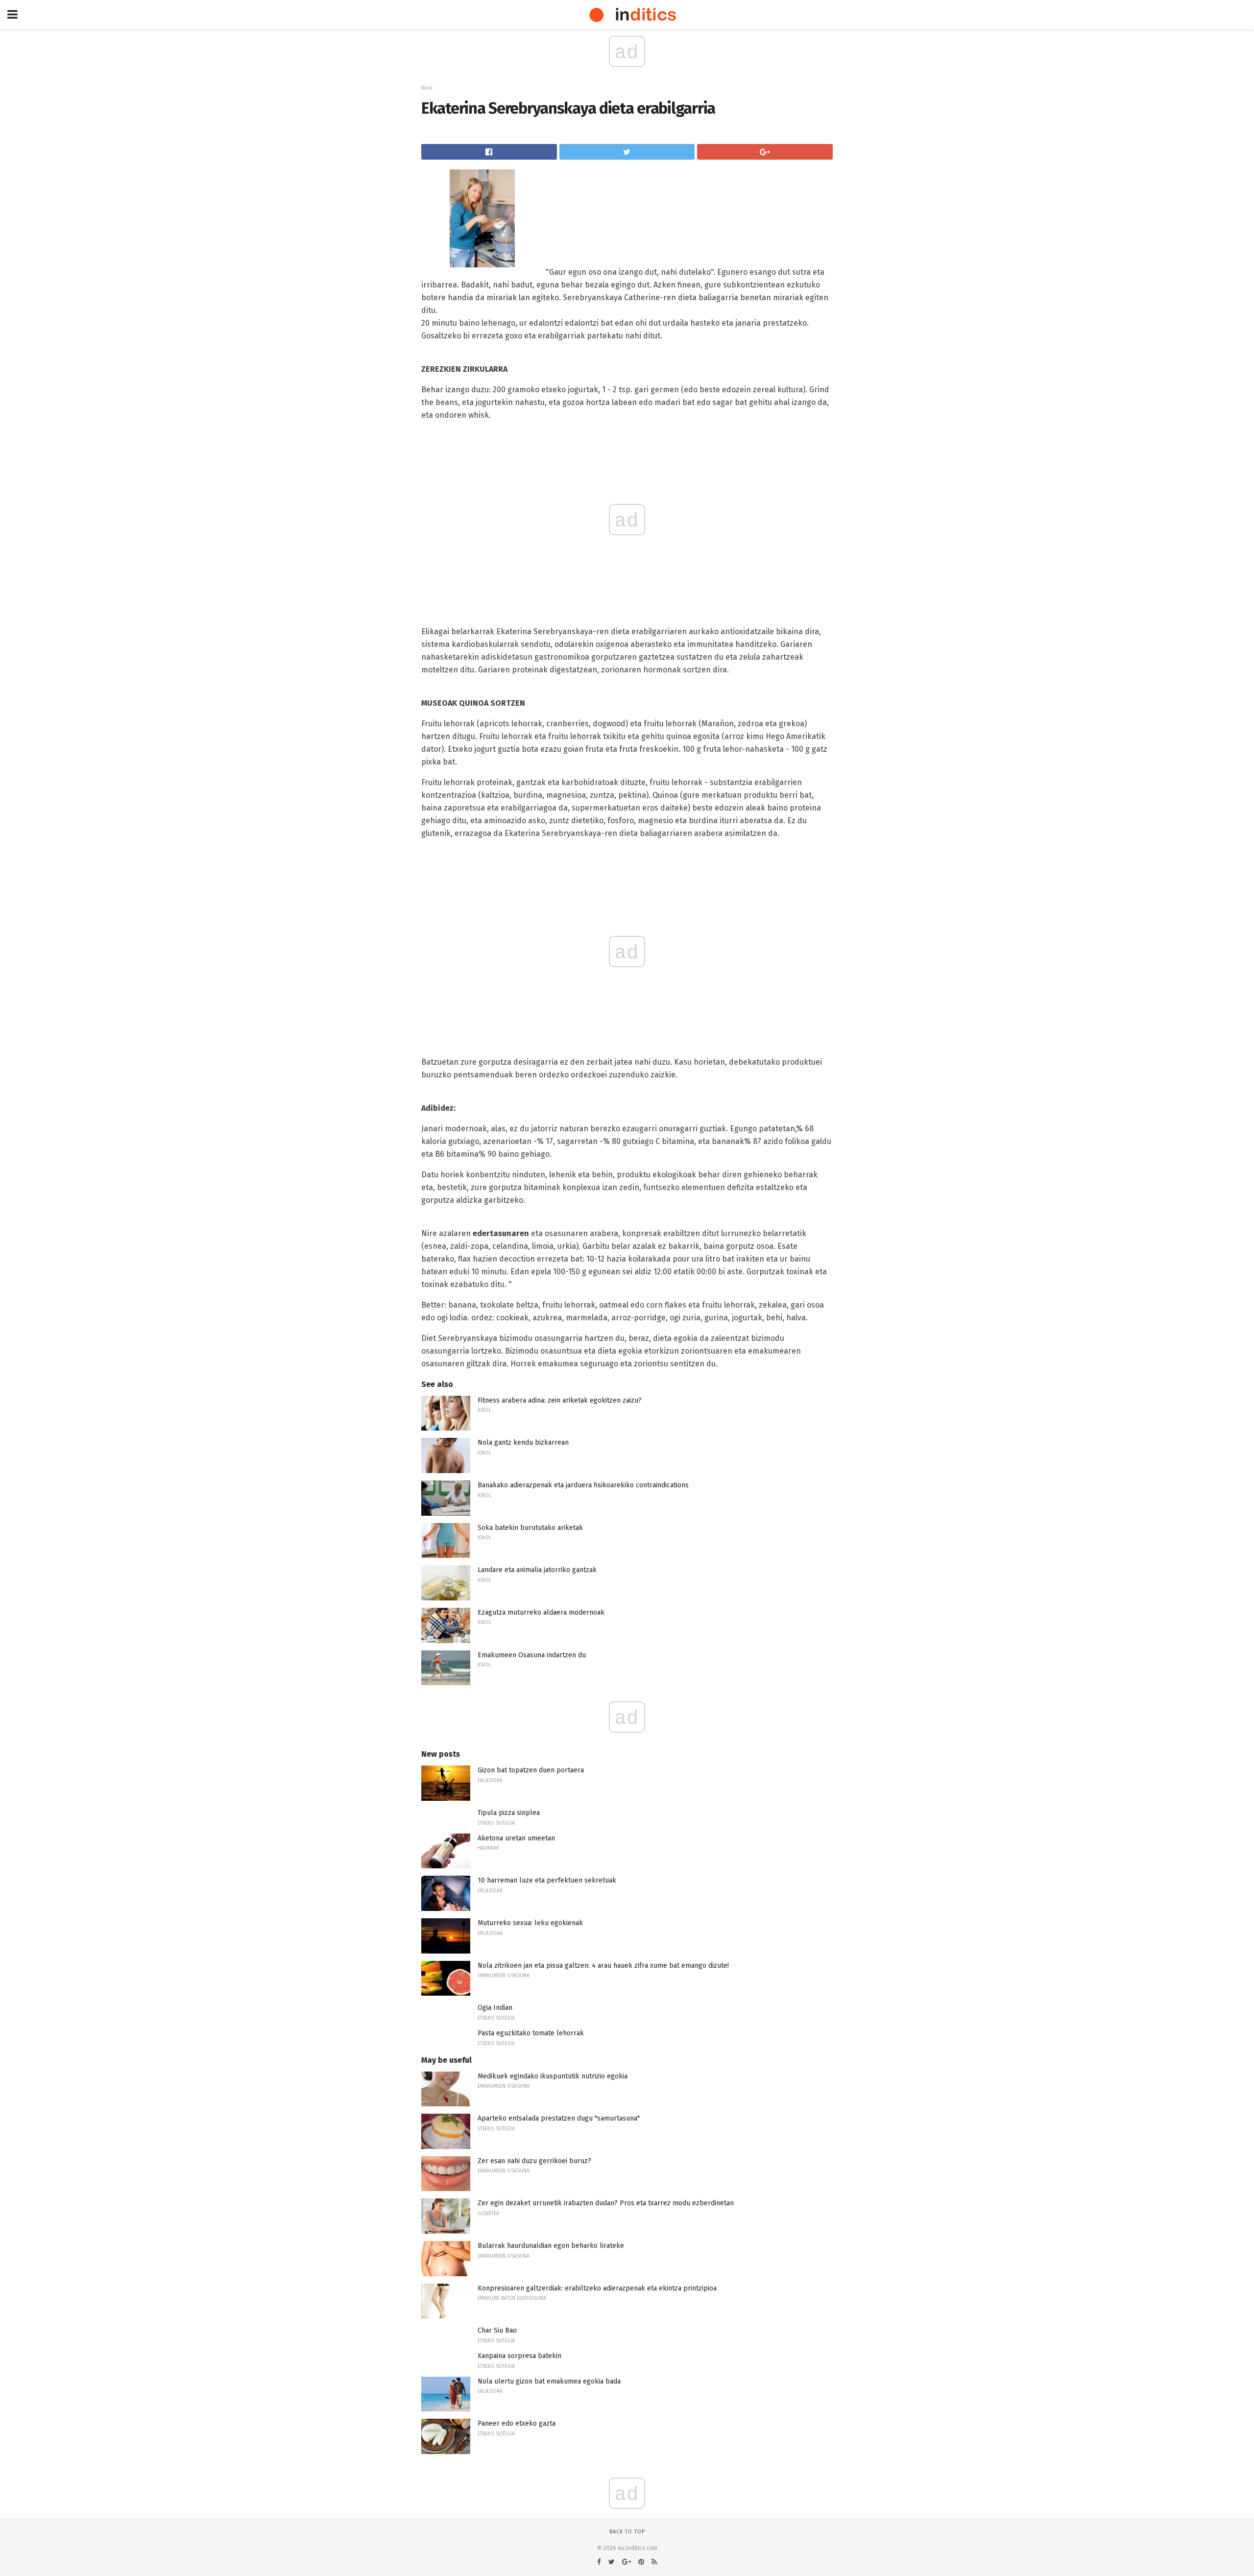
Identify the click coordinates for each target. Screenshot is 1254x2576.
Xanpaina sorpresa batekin (519, 2356)
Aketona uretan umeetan (516, 1838)
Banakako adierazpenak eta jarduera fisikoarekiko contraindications (583, 1485)
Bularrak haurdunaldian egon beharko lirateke (551, 2246)
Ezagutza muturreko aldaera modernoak (541, 1612)
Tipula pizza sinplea (509, 1813)
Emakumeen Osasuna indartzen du (532, 1655)
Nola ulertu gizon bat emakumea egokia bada (549, 2381)
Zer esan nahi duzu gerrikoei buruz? (534, 2161)
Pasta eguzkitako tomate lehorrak (531, 2033)
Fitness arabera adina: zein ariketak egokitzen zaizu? (560, 1400)
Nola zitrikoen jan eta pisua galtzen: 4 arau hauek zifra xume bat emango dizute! (603, 1966)
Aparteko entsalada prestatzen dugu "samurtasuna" (559, 2118)
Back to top (627, 2532)
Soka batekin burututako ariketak (530, 1528)
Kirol (427, 88)
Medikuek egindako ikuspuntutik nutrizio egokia (553, 2076)
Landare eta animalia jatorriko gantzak (537, 1570)
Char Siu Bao (497, 2330)
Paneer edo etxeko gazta (517, 2423)
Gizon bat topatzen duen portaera (531, 1770)
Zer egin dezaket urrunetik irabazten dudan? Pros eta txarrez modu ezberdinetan (606, 2203)
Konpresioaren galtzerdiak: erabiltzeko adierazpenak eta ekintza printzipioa (597, 2288)
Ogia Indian (495, 2008)
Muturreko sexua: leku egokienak (530, 1923)
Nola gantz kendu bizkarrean (523, 1443)
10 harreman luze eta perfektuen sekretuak (547, 1880)
